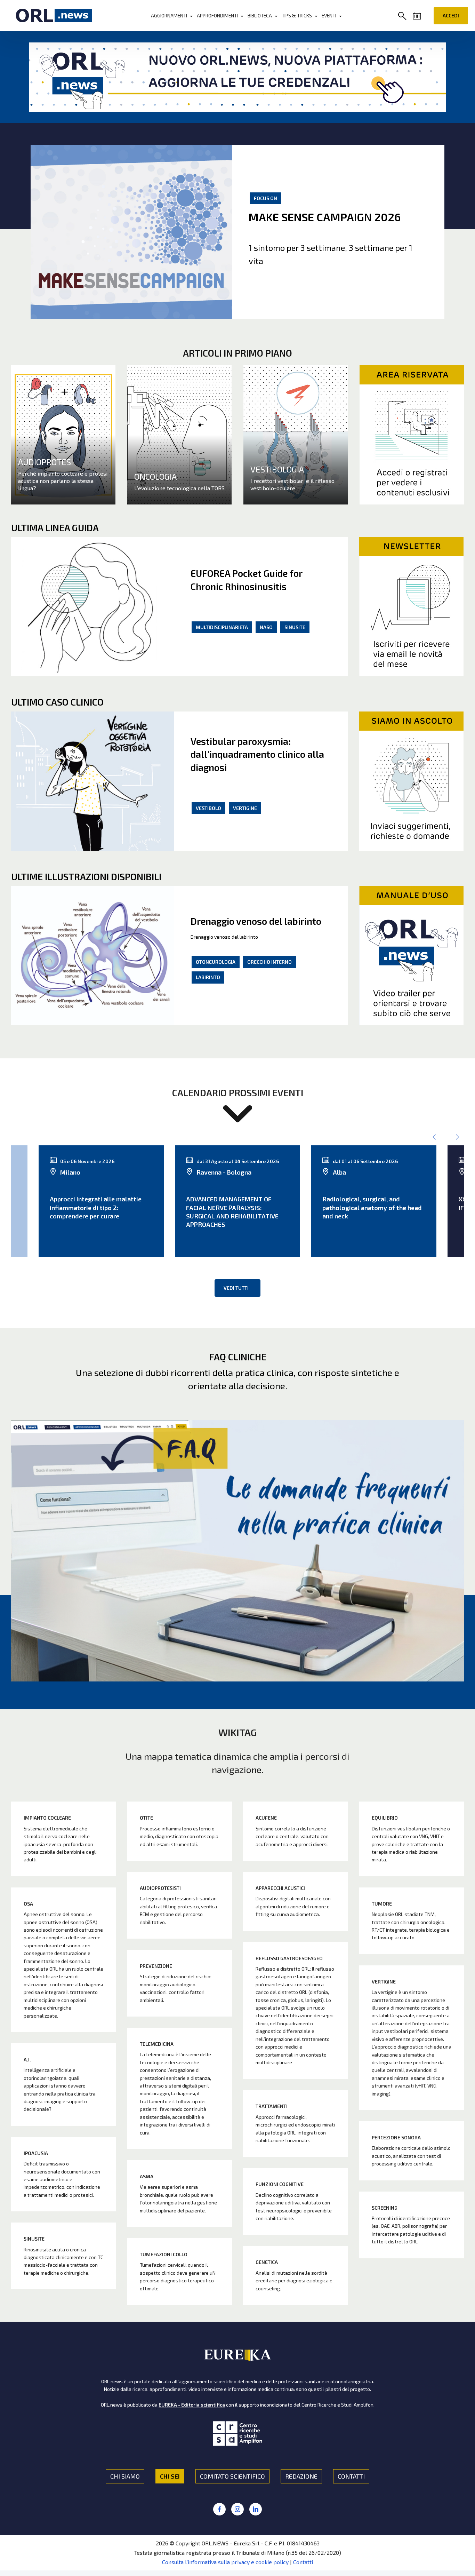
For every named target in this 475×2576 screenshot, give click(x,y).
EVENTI (329, 15)
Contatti (303, 2562)
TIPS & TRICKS (297, 15)
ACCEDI (451, 15)
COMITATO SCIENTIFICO (232, 2476)
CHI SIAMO (125, 2476)
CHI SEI (170, 2476)
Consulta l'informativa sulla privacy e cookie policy (225, 2562)
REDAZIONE (301, 2476)
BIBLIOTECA (260, 15)
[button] (404, 17)
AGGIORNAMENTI (169, 15)
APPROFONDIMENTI (217, 15)
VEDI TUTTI (236, 1288)
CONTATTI (351, 2476)
